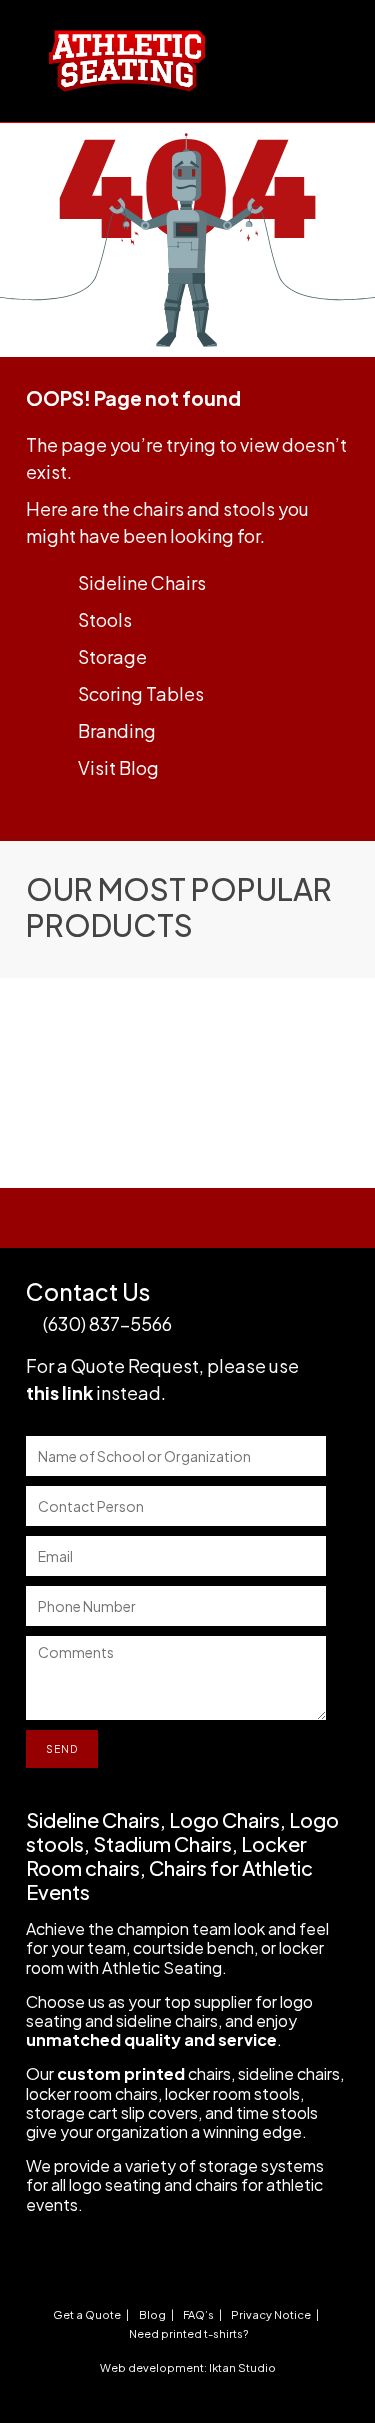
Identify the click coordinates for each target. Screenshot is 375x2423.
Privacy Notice (271, 2314)
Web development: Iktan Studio (188, 2367)
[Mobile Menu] (320, 43)
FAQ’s (198, 2314)
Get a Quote (87, 2314)
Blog (152, 2314)
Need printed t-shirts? (188, 2333)
